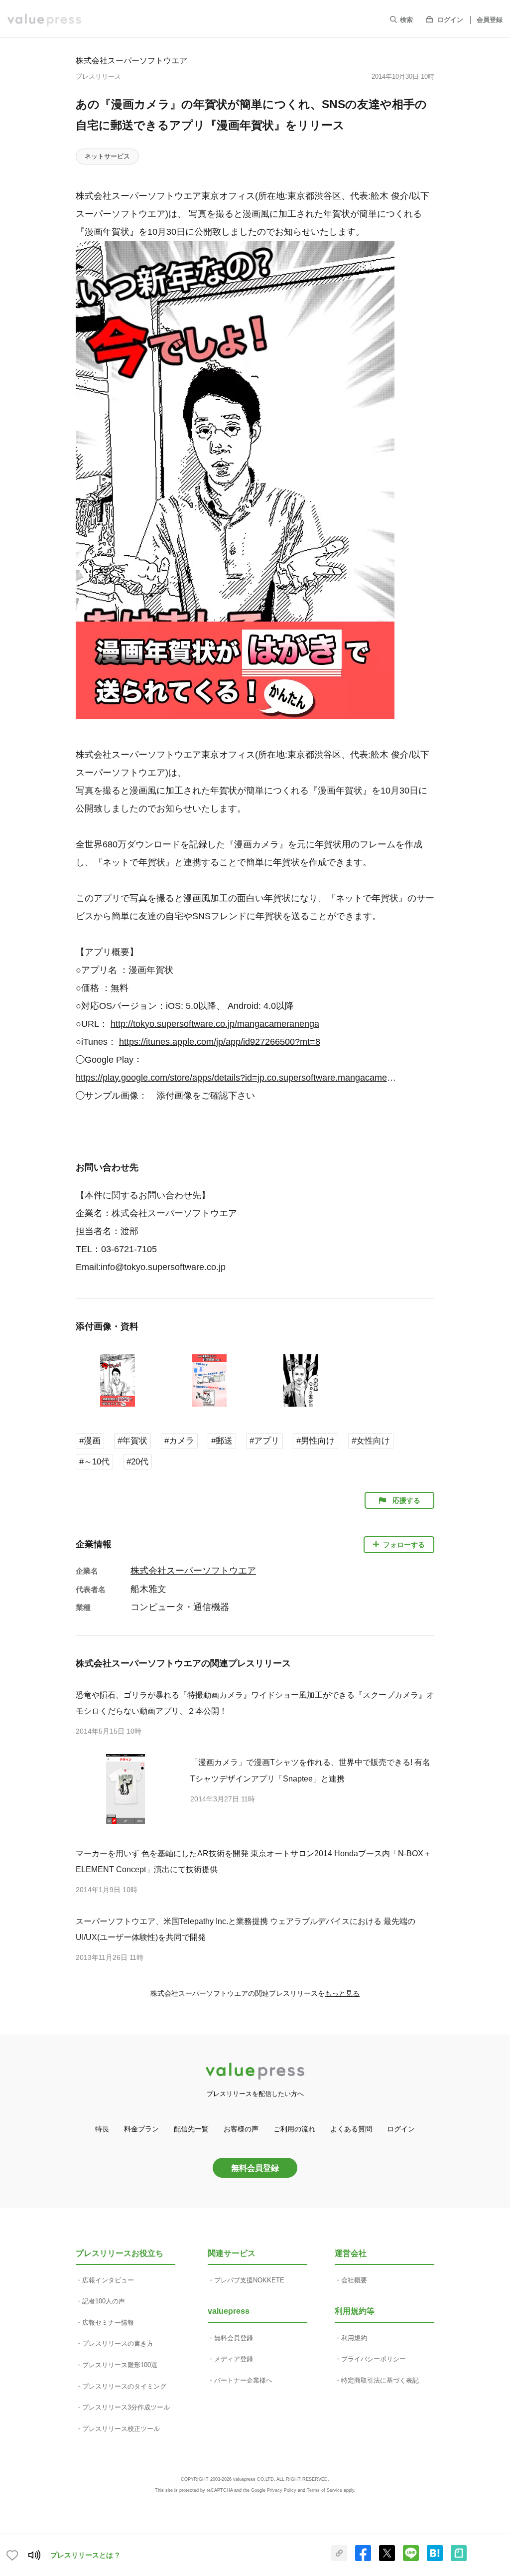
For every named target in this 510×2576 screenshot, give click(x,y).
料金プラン (141, 2129)
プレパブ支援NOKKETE (249, 2280)
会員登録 (490, 20)
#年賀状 (132, 1441)
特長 (102, 2129)
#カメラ (179, 1441)
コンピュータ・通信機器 (180, 1607)
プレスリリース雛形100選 (120, 2365)
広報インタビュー (108, 2280)
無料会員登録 (255, 2168)
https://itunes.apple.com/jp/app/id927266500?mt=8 (220, 1042)
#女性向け (371, 1441)
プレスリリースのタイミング (124, 2386)
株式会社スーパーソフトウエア (131, 60)
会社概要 (354, 2280)
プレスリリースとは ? (85, 2555)
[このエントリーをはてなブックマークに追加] (435, 2559)
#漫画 (90, 1441)
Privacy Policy (282, 2490)
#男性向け (316, 1441)
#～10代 (94, 1462)
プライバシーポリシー (374, 2359)
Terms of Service (324, 2490)
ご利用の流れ (294, 2129)
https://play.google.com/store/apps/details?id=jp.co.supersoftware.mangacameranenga (237, 1078)
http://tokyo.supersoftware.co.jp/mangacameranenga (215, 1024)
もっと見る (342, 1993)
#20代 (137, 1462)
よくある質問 (351, 2129)
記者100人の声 (104, 2301)
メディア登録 (234, 2359)
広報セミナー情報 (108, 2323)
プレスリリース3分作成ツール (126, 2407)
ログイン (450, 20)
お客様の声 (241, 2129)
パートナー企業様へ (243, 2380)
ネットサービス (107, 156)
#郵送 (222, 1441)
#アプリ (264, 1441)
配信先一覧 (191, 2129)
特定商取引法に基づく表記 (380, 2380)
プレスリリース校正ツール (121, 2429)
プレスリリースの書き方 (118, 2343)
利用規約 (354, 2338)
